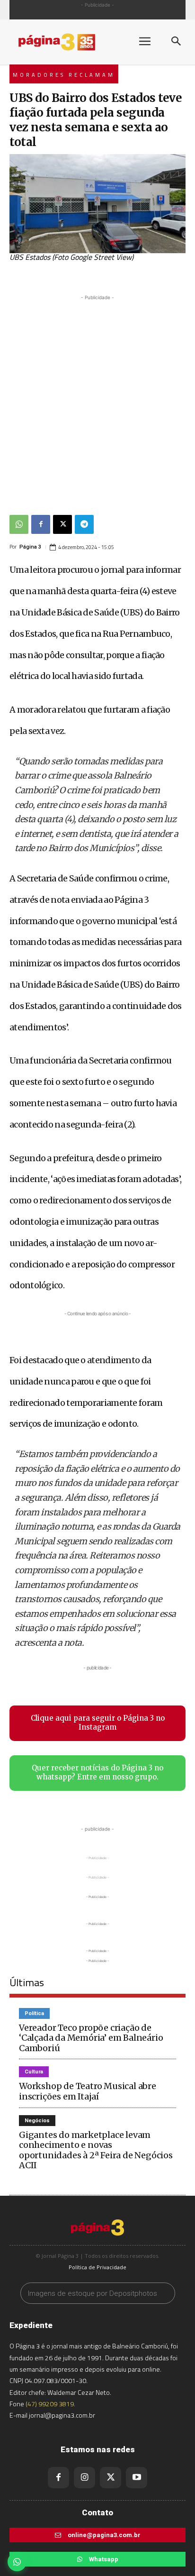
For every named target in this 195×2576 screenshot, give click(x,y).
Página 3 (30, 547)
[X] (62, 524)
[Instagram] (84, 2478)
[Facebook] (41, 524)
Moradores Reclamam (64, 75)
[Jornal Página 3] (66, 42)
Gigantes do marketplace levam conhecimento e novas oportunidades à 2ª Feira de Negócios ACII (96, 2150)
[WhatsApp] (19, 524)
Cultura (34, 2072)
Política (34, 2013)
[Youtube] (137, 2478)
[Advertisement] (97, 400)
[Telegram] (84, 524)
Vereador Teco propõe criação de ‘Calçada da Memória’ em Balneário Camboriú (91, 2038)
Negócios (37, 2121)
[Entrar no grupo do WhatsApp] (17, 2562)
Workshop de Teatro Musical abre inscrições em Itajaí (88, 2091)
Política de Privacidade (97, 2267)
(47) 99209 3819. (50, 2404)
